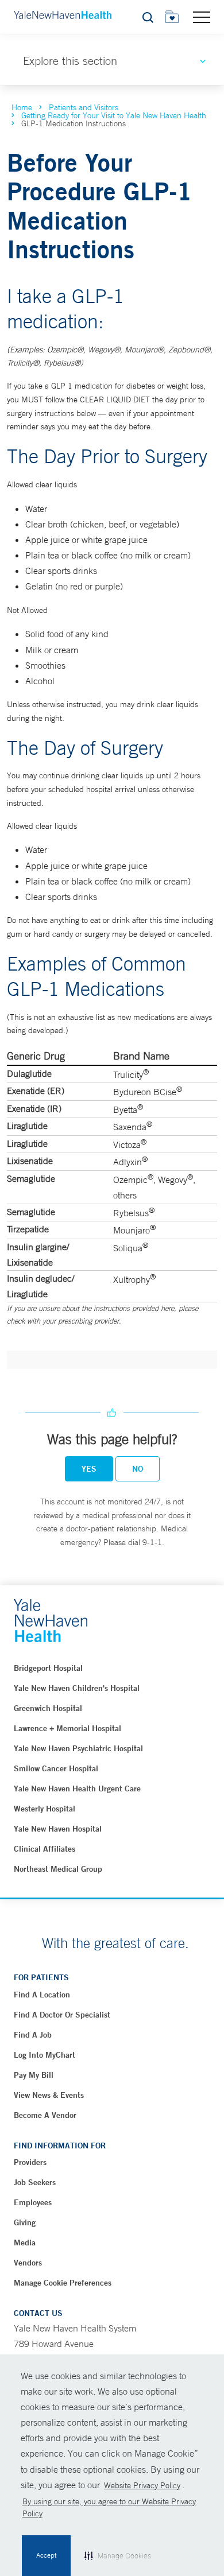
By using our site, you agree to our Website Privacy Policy (109, 2507)
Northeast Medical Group (58, 1869)
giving (25, 2222)
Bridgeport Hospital (48, 1668)
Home (22, 107)
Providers (30, 2162)
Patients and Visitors (84, 107)
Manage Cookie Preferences (63, 2283)
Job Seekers (35, 2182)
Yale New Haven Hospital (58, 1829)
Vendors (28, 2263)
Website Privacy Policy (142, 2485)
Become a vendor (45, 2115)
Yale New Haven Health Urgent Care (77, 1789)
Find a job (33, 2035)
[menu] (202, 17)
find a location (42, 1995)
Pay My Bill (34, 2075)
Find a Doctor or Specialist (62, 2015)
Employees (33, 2202)
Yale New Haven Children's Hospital (77, 1688)
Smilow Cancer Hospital (56, 1768)
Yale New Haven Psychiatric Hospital (78, 1748)
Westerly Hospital (45, 1809)
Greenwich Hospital (48, 1708)
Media (25, 2243)
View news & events (49, 2095)
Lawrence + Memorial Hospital (67, 1728)
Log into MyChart (45, 2055)
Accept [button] (46, 2555)
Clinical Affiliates (45, 1849)
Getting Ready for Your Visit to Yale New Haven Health (114, 115)
